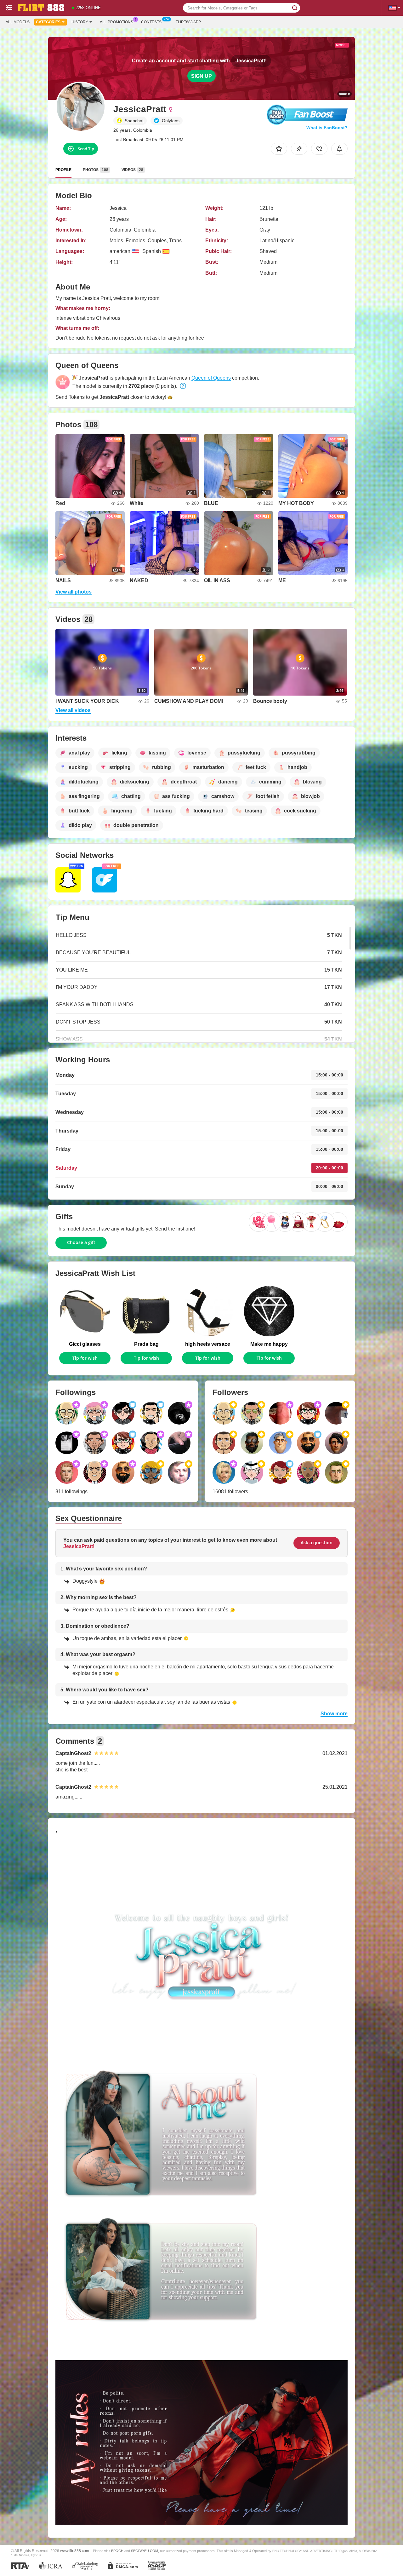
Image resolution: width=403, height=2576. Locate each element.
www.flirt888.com (75, 2551)
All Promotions (116, 22)
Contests (151, 22)
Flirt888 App (188, 22)
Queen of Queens (211, 378)
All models (18, 22)
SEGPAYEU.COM (145, 2551)
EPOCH (117, 2551)
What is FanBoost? (327, 128)
